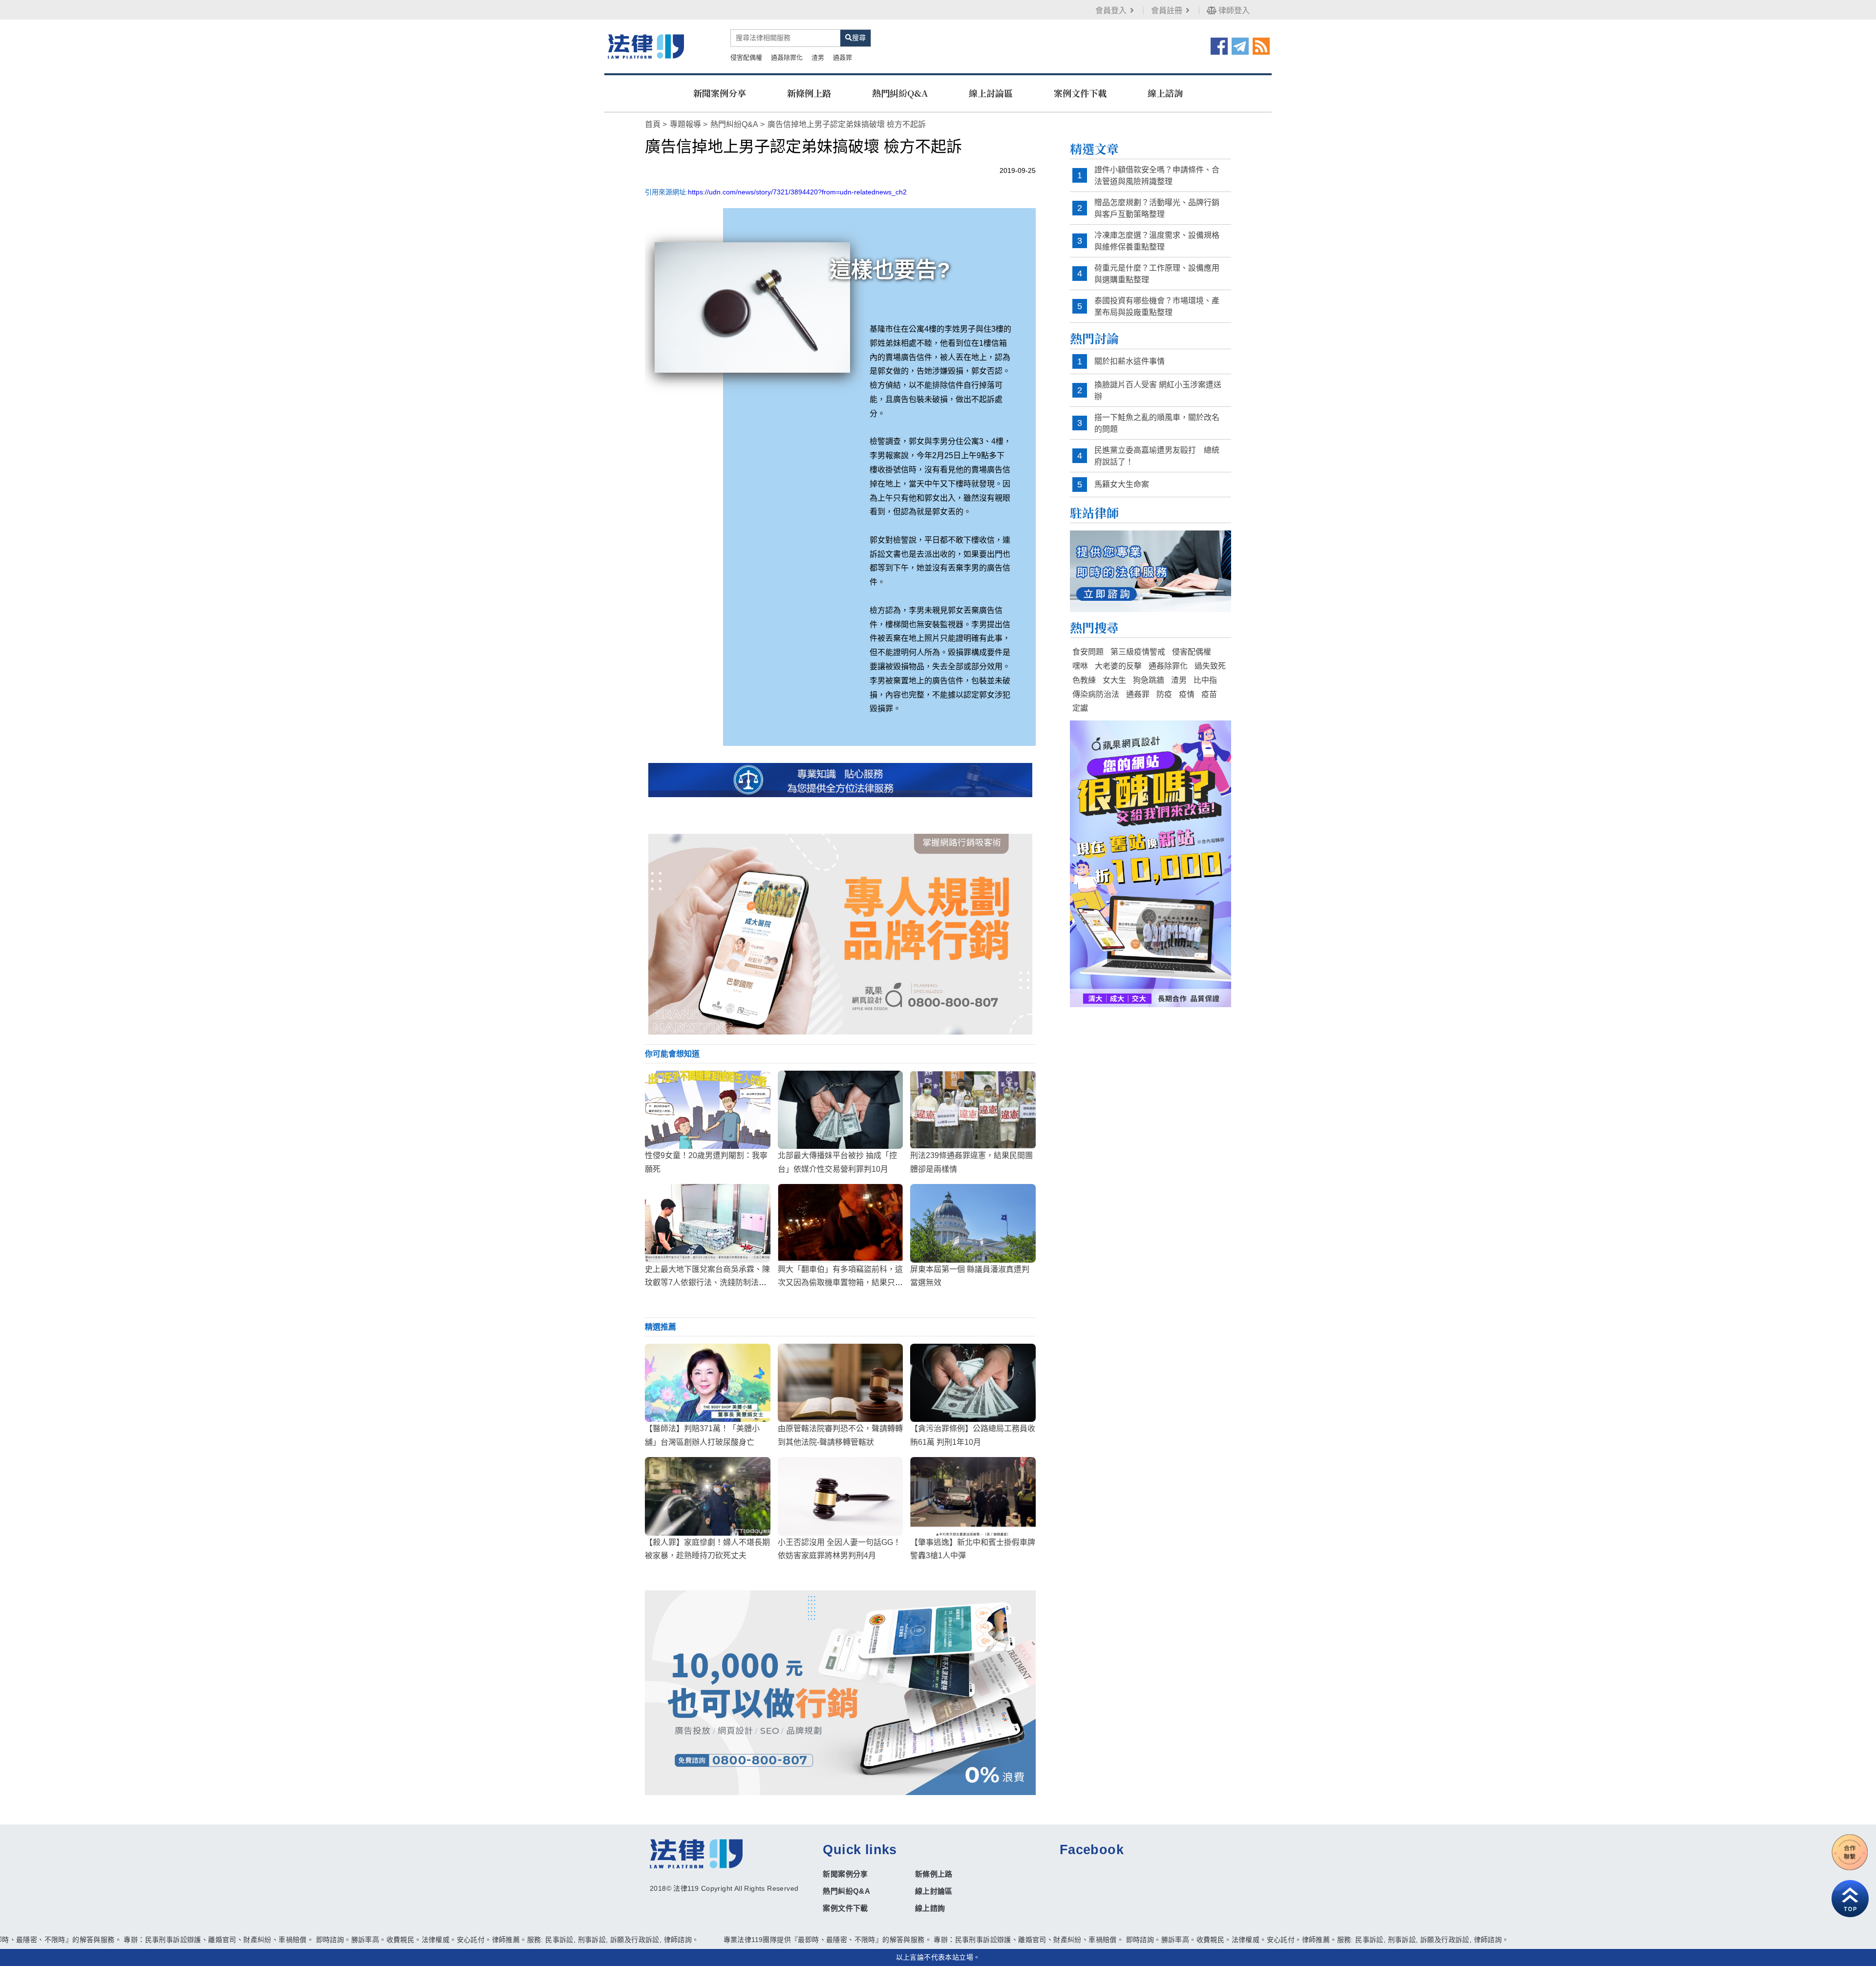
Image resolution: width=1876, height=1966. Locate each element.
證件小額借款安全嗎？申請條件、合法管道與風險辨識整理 (1157, 176)
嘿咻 (1080, 666)
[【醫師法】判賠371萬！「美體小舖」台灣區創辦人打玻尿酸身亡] (708, 1383)
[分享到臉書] (1219, 45)
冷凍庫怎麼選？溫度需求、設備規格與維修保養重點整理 (1157, 241)
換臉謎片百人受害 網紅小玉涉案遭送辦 (1158, 391)
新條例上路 (809, 93)
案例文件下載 (1080, 93)
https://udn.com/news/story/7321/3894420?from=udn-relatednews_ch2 (797, 192)
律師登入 (1233, 11)
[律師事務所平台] (840, 934)
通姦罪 (842, 57)
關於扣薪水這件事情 (1130, 361)
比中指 (1205, 680)
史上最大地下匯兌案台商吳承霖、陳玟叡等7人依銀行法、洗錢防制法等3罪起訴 (707, 1282)
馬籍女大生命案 (1122, 484)
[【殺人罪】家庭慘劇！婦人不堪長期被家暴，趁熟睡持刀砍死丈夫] (708, 1496)
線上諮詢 (1165, 93)
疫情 (1187, 694)
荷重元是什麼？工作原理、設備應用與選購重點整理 (1157, 274)
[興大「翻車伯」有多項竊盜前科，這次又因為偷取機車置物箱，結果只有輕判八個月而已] (841, 1223)
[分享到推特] (1240, 45)
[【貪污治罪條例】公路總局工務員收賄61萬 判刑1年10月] (973, 1383)
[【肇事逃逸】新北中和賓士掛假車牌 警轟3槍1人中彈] (973, 1496)
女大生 (1114, 680)
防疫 (1164, 694)
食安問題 (1088, 652)
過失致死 (1210, 666)
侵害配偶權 (746, 57)
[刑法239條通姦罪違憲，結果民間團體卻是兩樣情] (973, 1110)
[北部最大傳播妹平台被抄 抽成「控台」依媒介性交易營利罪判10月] (841, 1110)
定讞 (1080, 708)
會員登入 (1111, 11)
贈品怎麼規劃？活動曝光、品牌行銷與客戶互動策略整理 (1157, 208)
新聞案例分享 (720, 93)
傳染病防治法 (1096, 694)
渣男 (818, 57)
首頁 (653, 124)
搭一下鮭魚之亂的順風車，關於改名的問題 (1157, 423)
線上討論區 (991, 93)
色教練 (1084, 680)
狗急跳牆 (1149, 680)
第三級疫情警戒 (1138, 652)
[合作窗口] (1850, 1852)
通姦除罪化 (787, 57)
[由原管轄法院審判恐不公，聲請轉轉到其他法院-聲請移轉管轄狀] (841, 1383)
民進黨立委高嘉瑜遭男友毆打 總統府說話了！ (1157, 456)
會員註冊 (1167, 11)
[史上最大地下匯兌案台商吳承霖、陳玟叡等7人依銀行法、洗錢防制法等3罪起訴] (708, 1223)
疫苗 (1209, 694)
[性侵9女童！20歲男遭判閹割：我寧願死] (708, 1110)
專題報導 (685, 124)
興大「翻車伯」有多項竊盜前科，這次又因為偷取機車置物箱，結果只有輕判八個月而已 (840, 1282)
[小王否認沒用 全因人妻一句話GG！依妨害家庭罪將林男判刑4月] (841, 1496)
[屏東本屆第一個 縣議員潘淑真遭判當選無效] (973, 1223)
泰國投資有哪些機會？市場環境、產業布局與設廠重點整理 (1157, 307)
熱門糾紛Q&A (900, 93)
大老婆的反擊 (1118, 666)
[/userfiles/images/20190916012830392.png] (646, 46)
